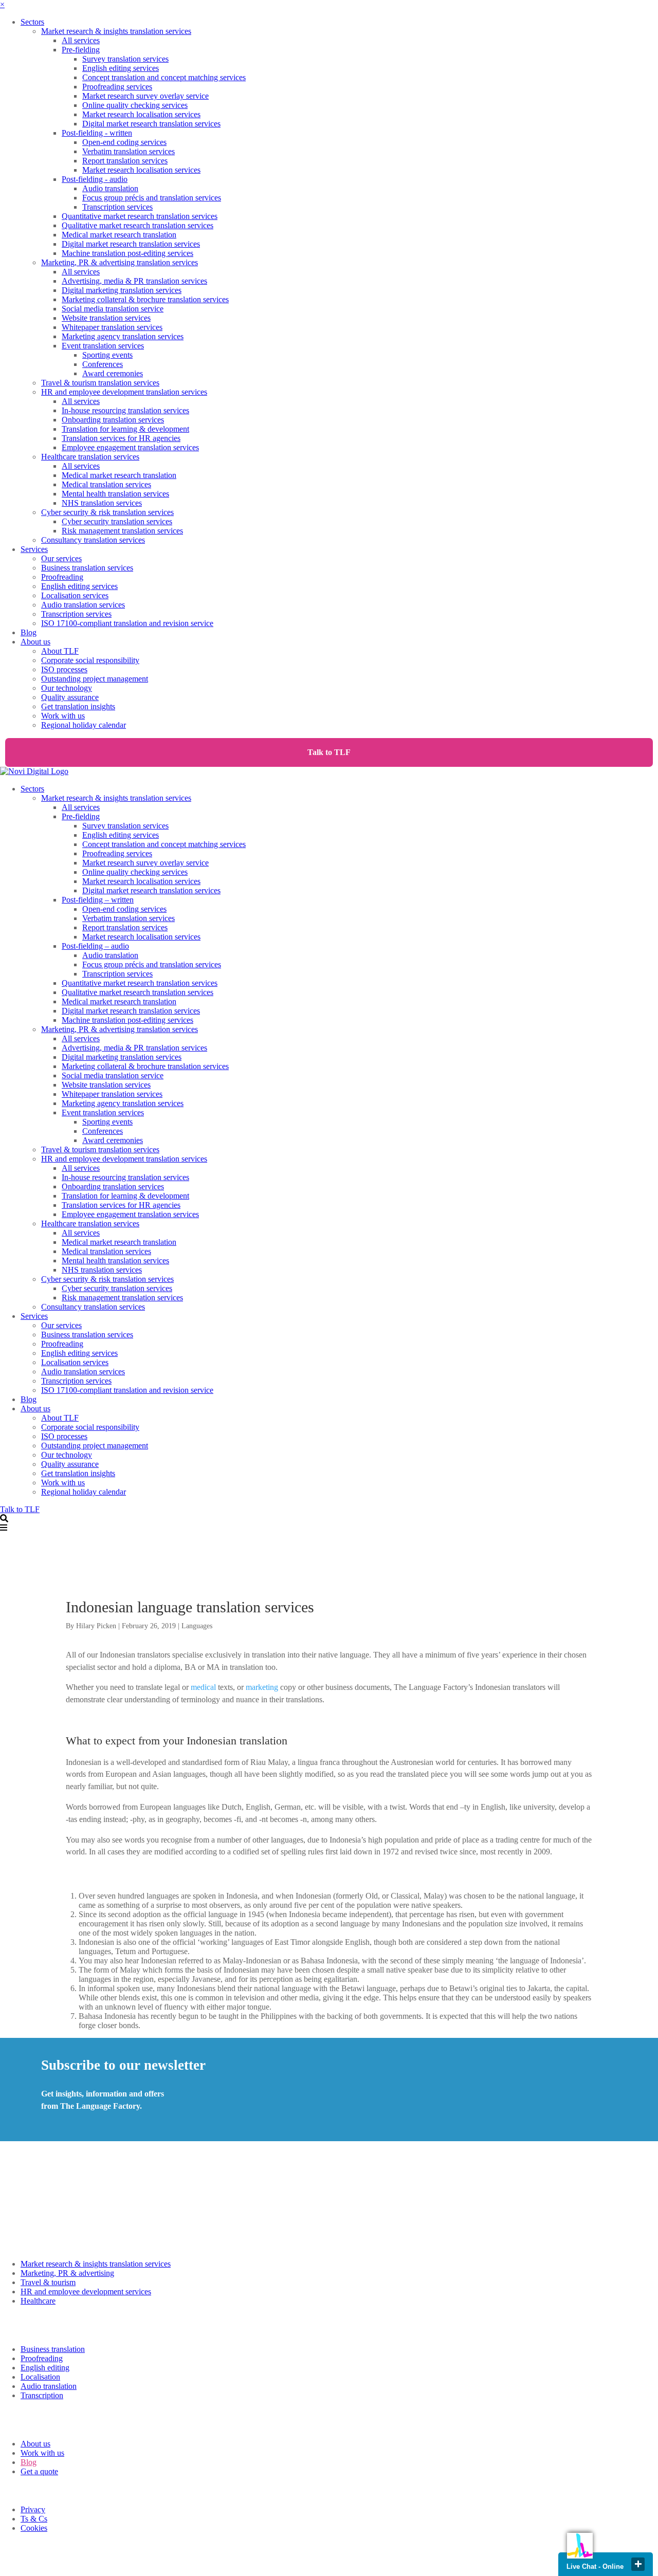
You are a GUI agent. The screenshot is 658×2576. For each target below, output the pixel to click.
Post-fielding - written (97, 133)
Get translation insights (78, 706)
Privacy (33, 2509)
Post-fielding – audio (95, 946)
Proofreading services (117, 87)
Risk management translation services (122, 531)
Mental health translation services (115, 494)
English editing (45, 2368)
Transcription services (117, 207)
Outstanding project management (95, 679)
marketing (262, 1687)
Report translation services (125, 161)
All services (81, 40)
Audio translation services (83, 605)
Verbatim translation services (129, 151)
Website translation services (106, 318)
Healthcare (38, 2301)
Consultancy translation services (93, 540)
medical (203, 1687)
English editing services (121, 68)
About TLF (60, 651)
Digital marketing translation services (122, 290)
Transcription (42, 2395)
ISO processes (64, 669)
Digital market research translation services (151, 124)
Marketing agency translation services (123, 336)
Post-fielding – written (98, 900)
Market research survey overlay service (145, 96)
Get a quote (39, 2471)
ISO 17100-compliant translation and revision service (127, 623)
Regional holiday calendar (84, 725)
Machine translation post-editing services (127, 253)
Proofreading (62, 577)
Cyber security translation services (117, 521)
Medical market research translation (119, 235)
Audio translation (110, 188)
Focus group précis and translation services (152, 198)
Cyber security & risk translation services (107, 512)
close (638, 2564)
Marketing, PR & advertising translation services (120, 262)
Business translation (53, 2349)
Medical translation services (106, 484)
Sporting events (107, 355)
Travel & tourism (48, 2282)
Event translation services (103, 346)
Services (34, 549)
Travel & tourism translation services (100, 383)
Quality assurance (70, 697)
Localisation (40, 2377)
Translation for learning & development (125, 429)
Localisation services (75, 595)
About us (35, 642)
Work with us (63, 716)
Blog (29, 632)
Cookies (34, 2528)
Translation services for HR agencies (121, 438)
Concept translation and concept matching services (164, 77)
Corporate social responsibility (90, 660)
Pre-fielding (81, 50)
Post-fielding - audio (95, 179)
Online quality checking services (135, 105)
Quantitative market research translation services (140, 216)
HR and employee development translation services (124, 392)
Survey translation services (125, 59)
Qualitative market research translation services (138, 225)
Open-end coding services (124, 142)
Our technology (67, 688)
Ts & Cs (34, 2519)
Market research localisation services (141, 114)
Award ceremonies (113, 373)
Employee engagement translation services (130, 447)
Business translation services (87, 568)
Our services (61, 558)
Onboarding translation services (113, 420)
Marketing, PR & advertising (67, 2273)
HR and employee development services (86, 2292)
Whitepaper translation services (112, 327)
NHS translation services (102, 503)
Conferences (103, 364)
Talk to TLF (329, 752)
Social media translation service (113, 309)
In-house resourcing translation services (125, 410)
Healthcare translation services (90, 457)
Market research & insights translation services (116, 31)
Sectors (32, 22)
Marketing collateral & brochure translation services (145, 299)
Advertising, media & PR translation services (134, 281)
